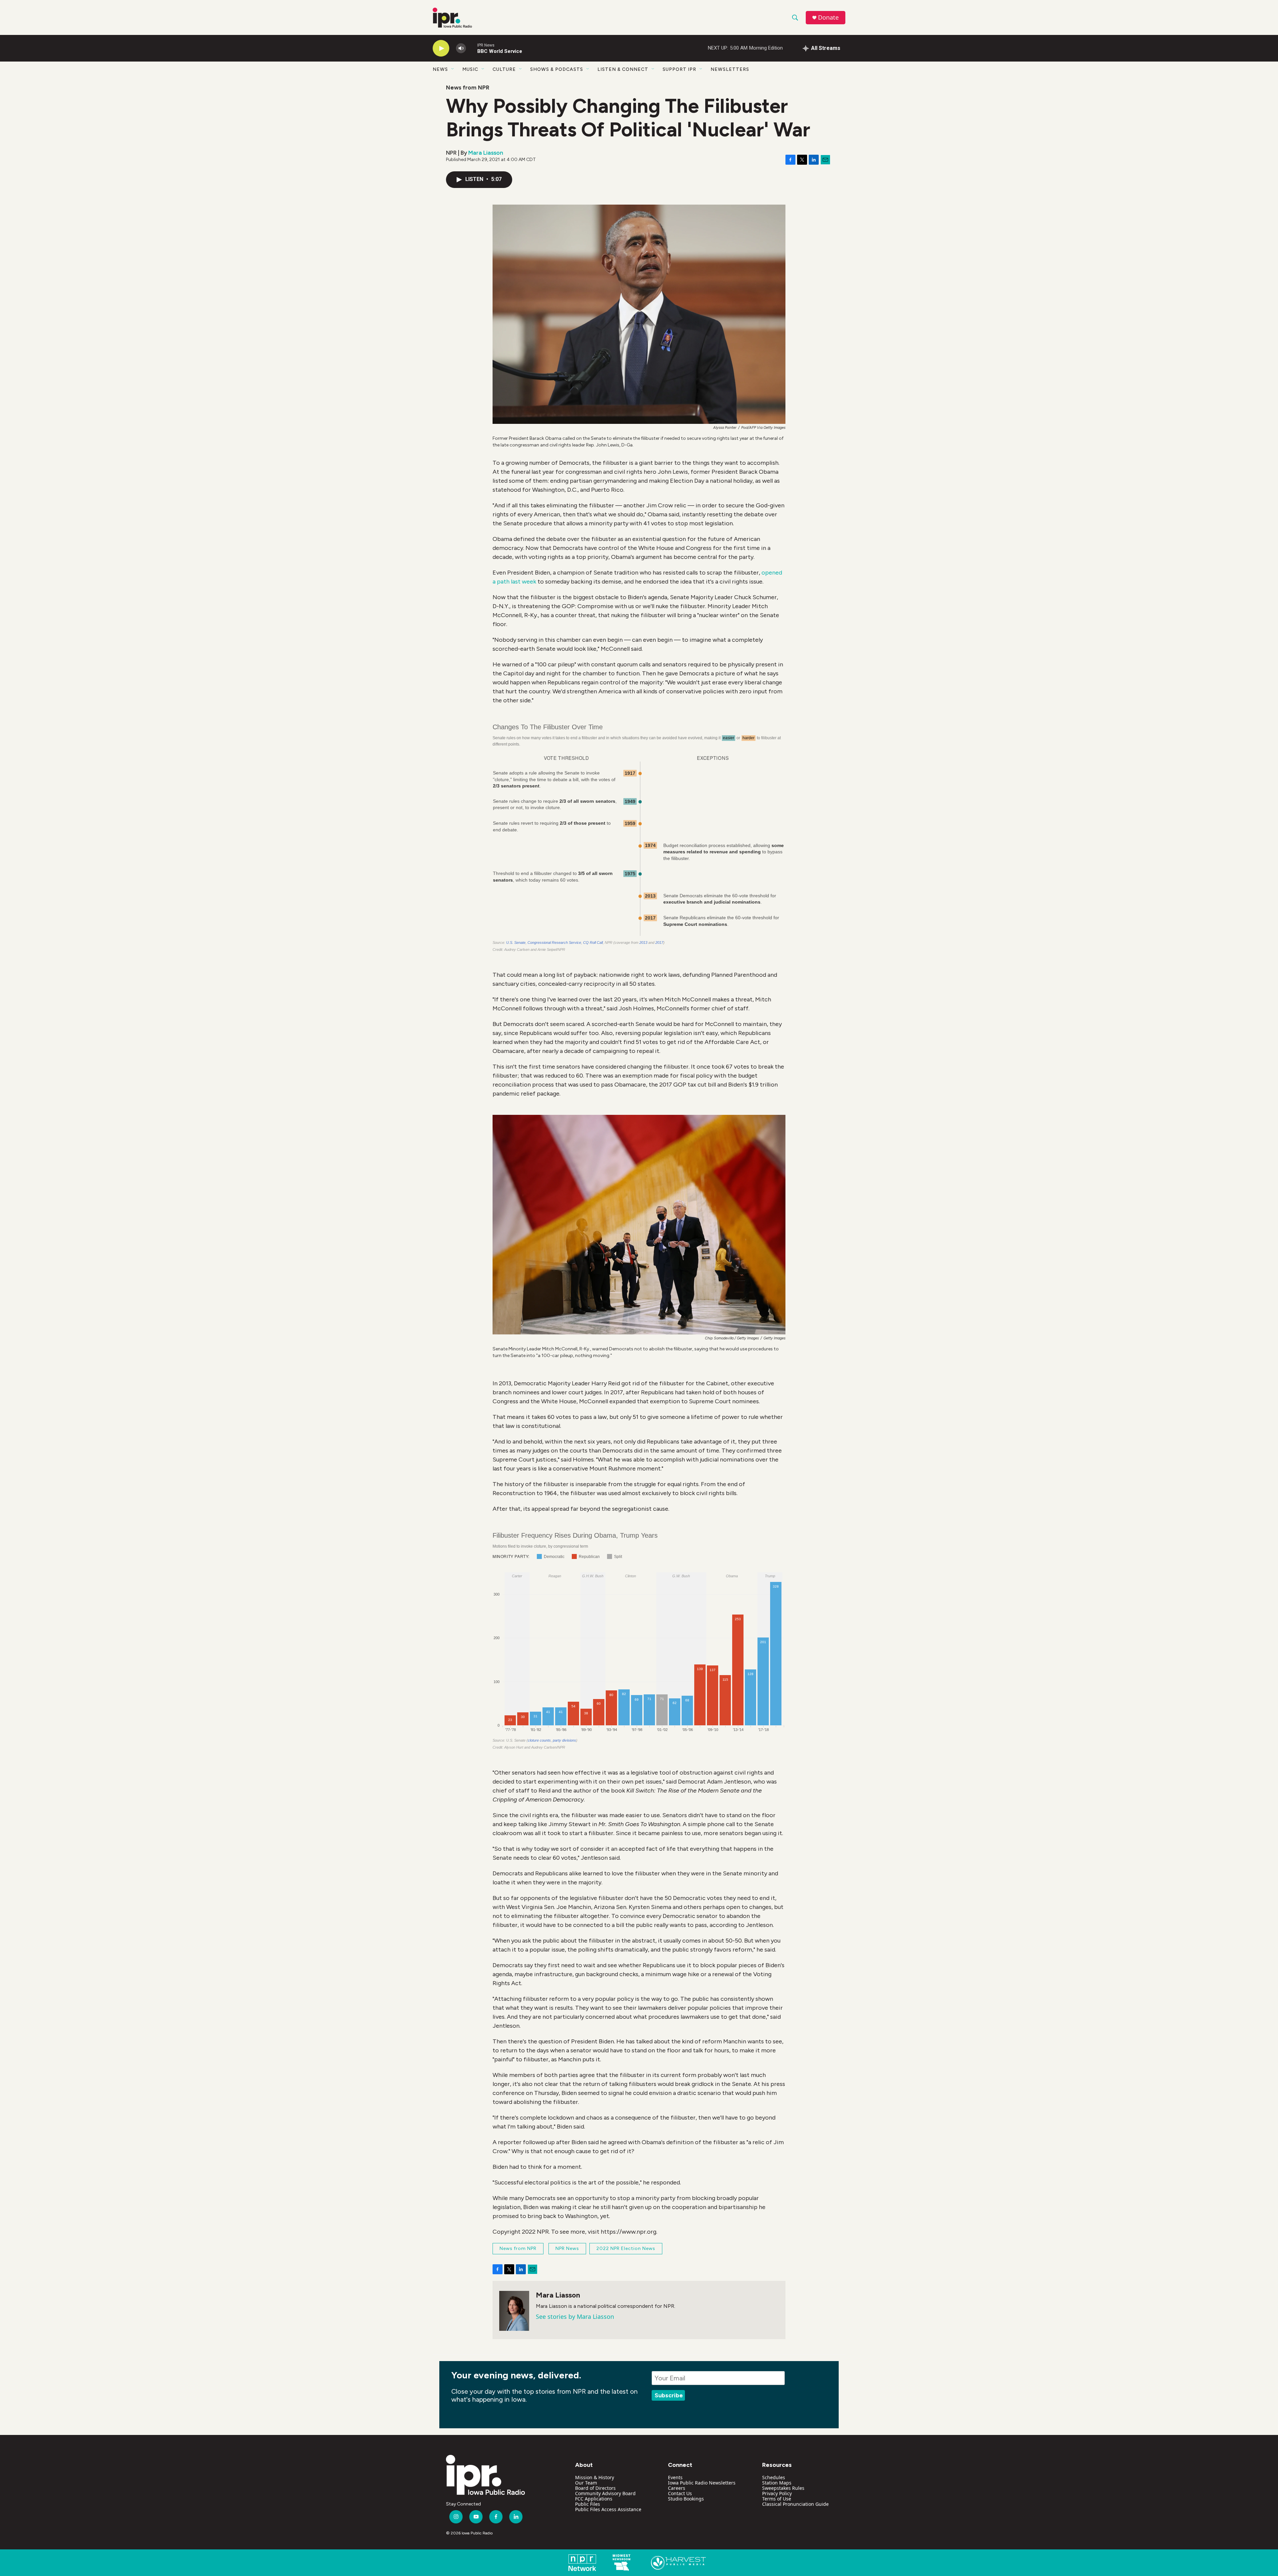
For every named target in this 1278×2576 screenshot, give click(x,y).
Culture (504, 69)
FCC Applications (594, 2499)
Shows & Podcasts (557, 69)
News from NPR (468, 87)
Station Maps (777, 2483)
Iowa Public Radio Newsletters (702, 2483)
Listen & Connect (623, 69)
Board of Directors (595, 2488)
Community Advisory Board (605, 2493)
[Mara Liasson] (514, 2311)
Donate (828, 17)
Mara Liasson (486, 153)
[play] (441, 48)
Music (470, 69)
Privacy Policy (777, 2493)
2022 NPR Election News (626, 2248)
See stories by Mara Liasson (575, 2317)
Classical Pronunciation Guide (795, 2504)
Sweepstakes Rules (783, 2488)
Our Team (586, 2483)
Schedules (774, 2477)
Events (675, 2477)
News (440, 69)
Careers (677, 2488)
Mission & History (595, 2477)
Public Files (588, 2504)
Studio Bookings (686, 2499)
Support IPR (679, 69)
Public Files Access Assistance (608, 2509)
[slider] (472, 48)
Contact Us (680, 2493)
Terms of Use (777, 2499)
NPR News (567, 2248)
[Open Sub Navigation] (453, 69)
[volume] (461, 48)
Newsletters (730, 69)
